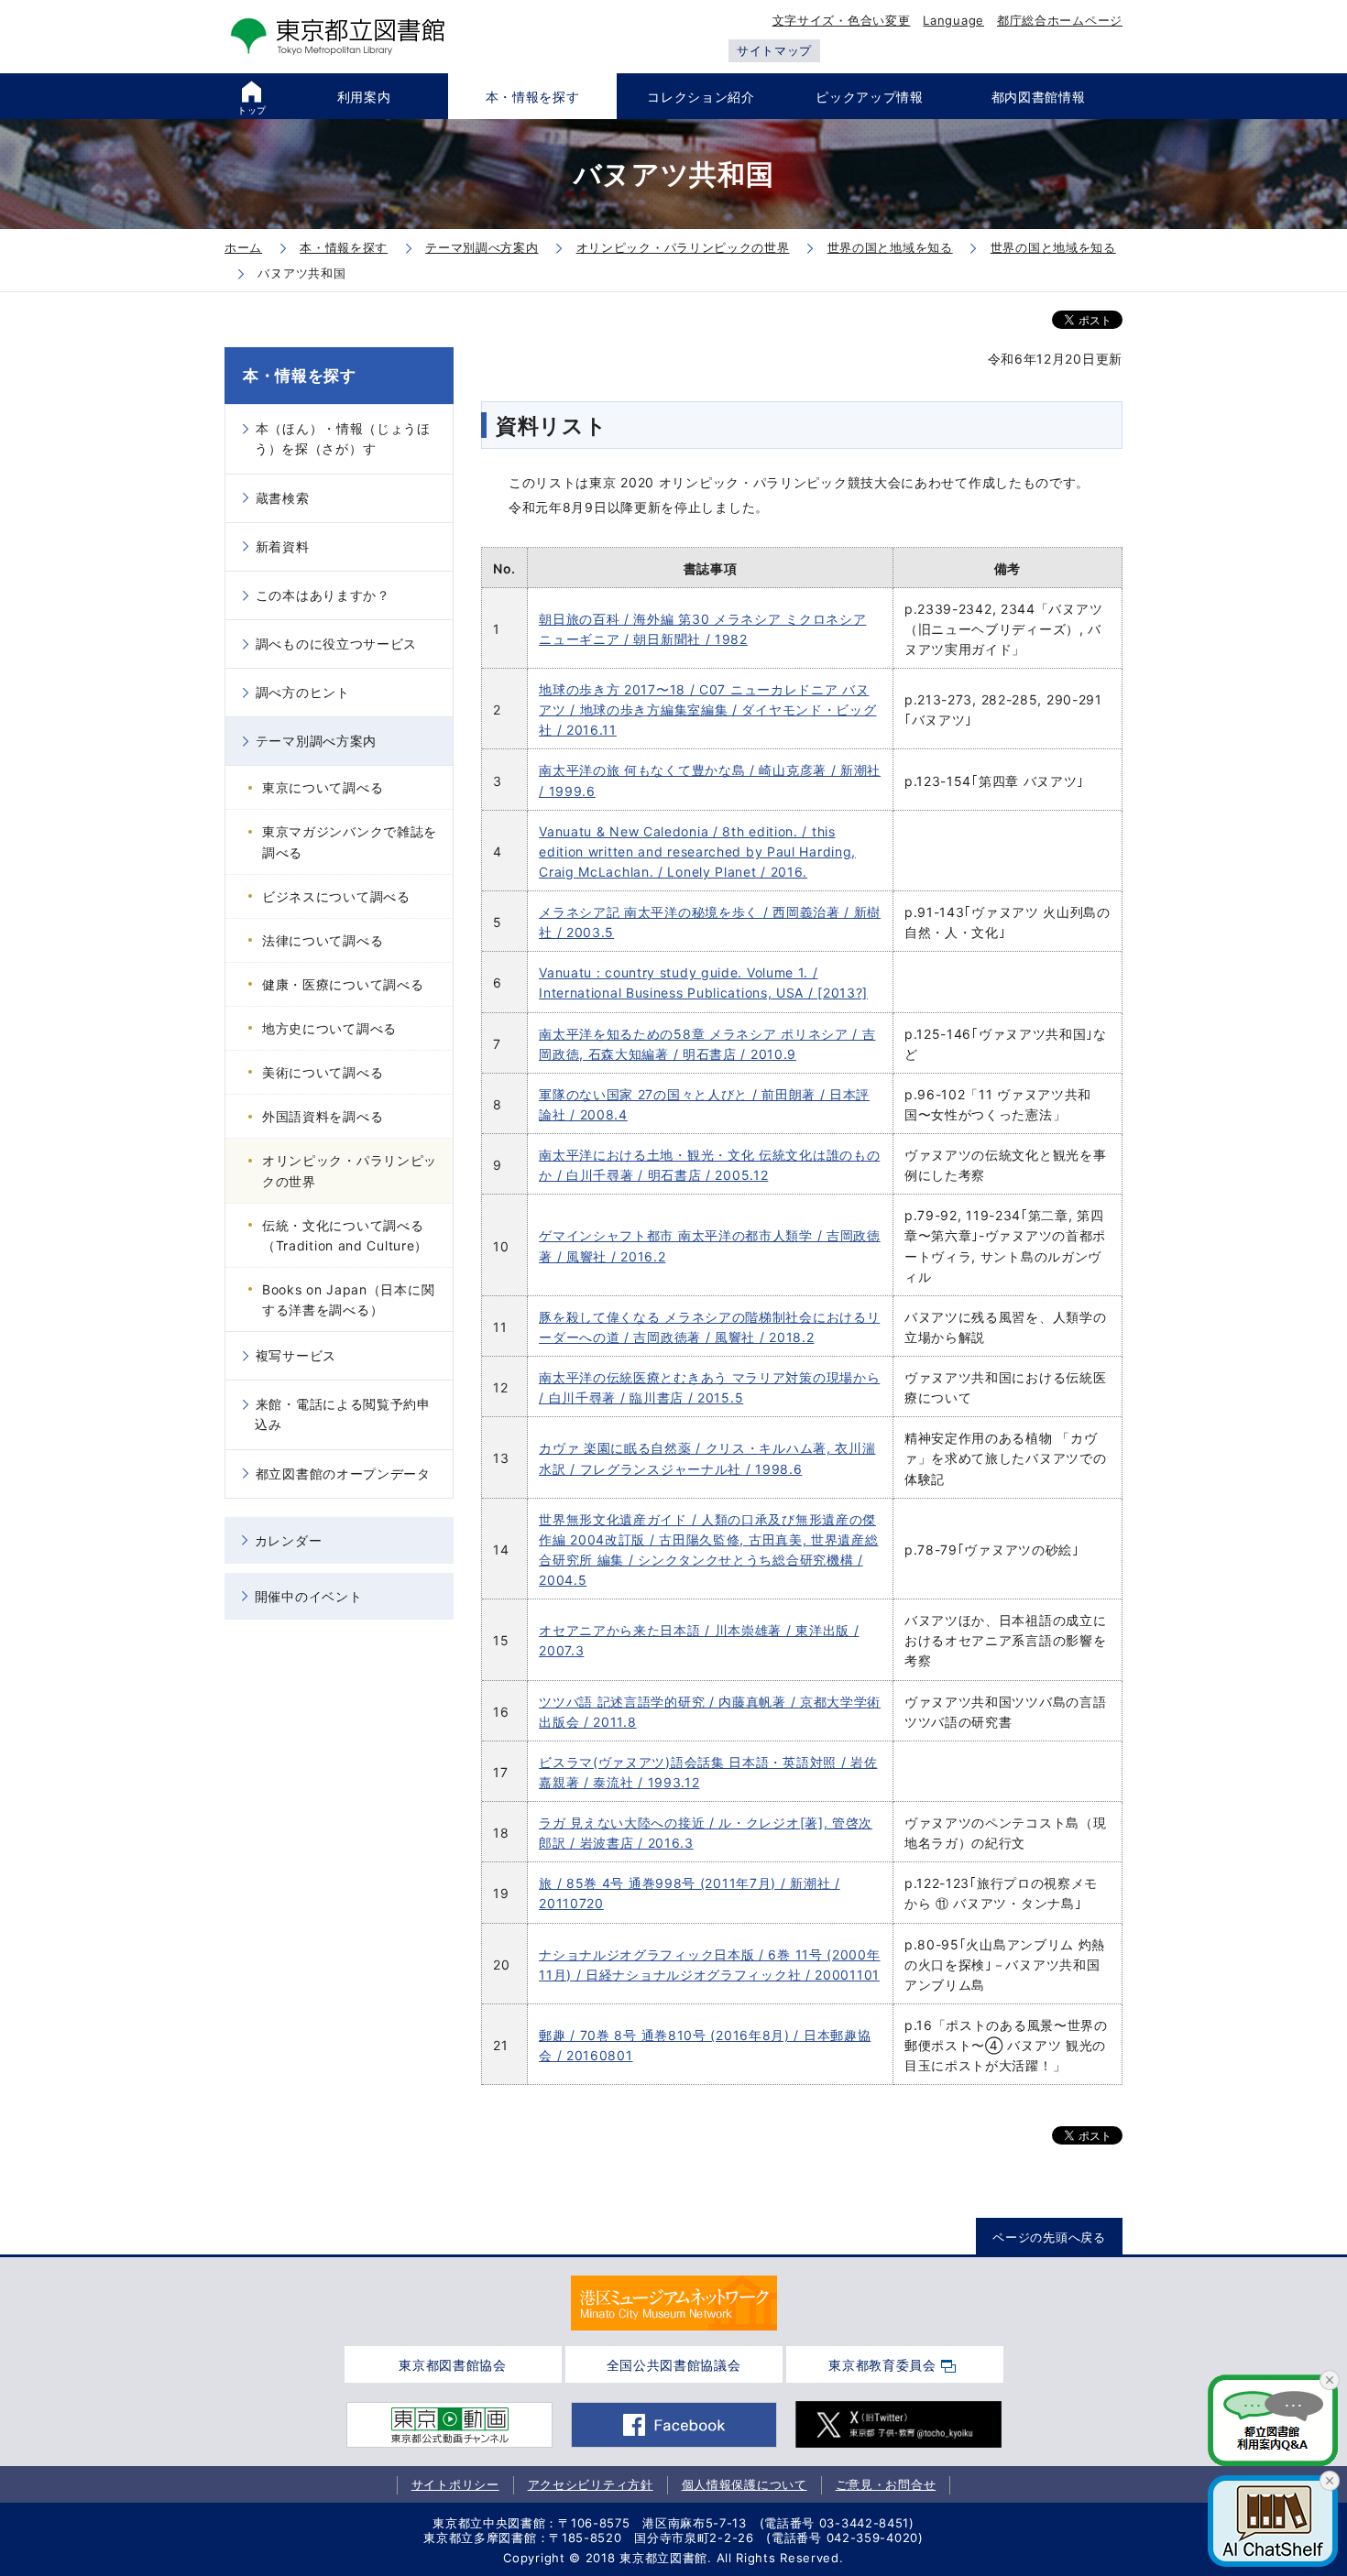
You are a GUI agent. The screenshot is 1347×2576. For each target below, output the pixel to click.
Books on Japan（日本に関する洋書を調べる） (348, 1299)
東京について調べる (323, 787)
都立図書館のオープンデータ (343, 1474)
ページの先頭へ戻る (1049, 2237)
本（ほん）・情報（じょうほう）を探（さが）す (343, 438)
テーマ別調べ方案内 (316, 741)
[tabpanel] (674, 2303)
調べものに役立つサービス (336, 644)
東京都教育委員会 (882, 2365)
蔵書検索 (283, 498)
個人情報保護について (745, 2484)
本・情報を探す (300, 376)
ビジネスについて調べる (336, 896)
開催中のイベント (309, 1596)
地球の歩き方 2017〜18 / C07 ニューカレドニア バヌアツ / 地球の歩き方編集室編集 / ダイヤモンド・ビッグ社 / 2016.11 (707, 709)
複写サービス (296, 1355)
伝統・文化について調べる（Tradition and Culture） (345, 1235)
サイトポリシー (455, 2484)
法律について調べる (323, 940)
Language (953, 20)
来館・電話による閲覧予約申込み (343, 1414)
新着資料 (283, 546)
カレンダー (289, 1540)
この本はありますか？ (323, 595)
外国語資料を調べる (323, 1116)
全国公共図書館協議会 (674, 2365)
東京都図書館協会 (453, 2365)
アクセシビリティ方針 (591, 2484)
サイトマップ (774, 50)
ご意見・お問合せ (886, 2484)
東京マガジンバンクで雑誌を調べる (350, 841)
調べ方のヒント (303, 692)
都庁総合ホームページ (1060, 20)
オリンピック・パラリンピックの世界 (350, 1170)
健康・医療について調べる (343, 984)
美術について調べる (323, 1072)
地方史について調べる (329, 1028)
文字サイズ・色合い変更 (842, 20)
